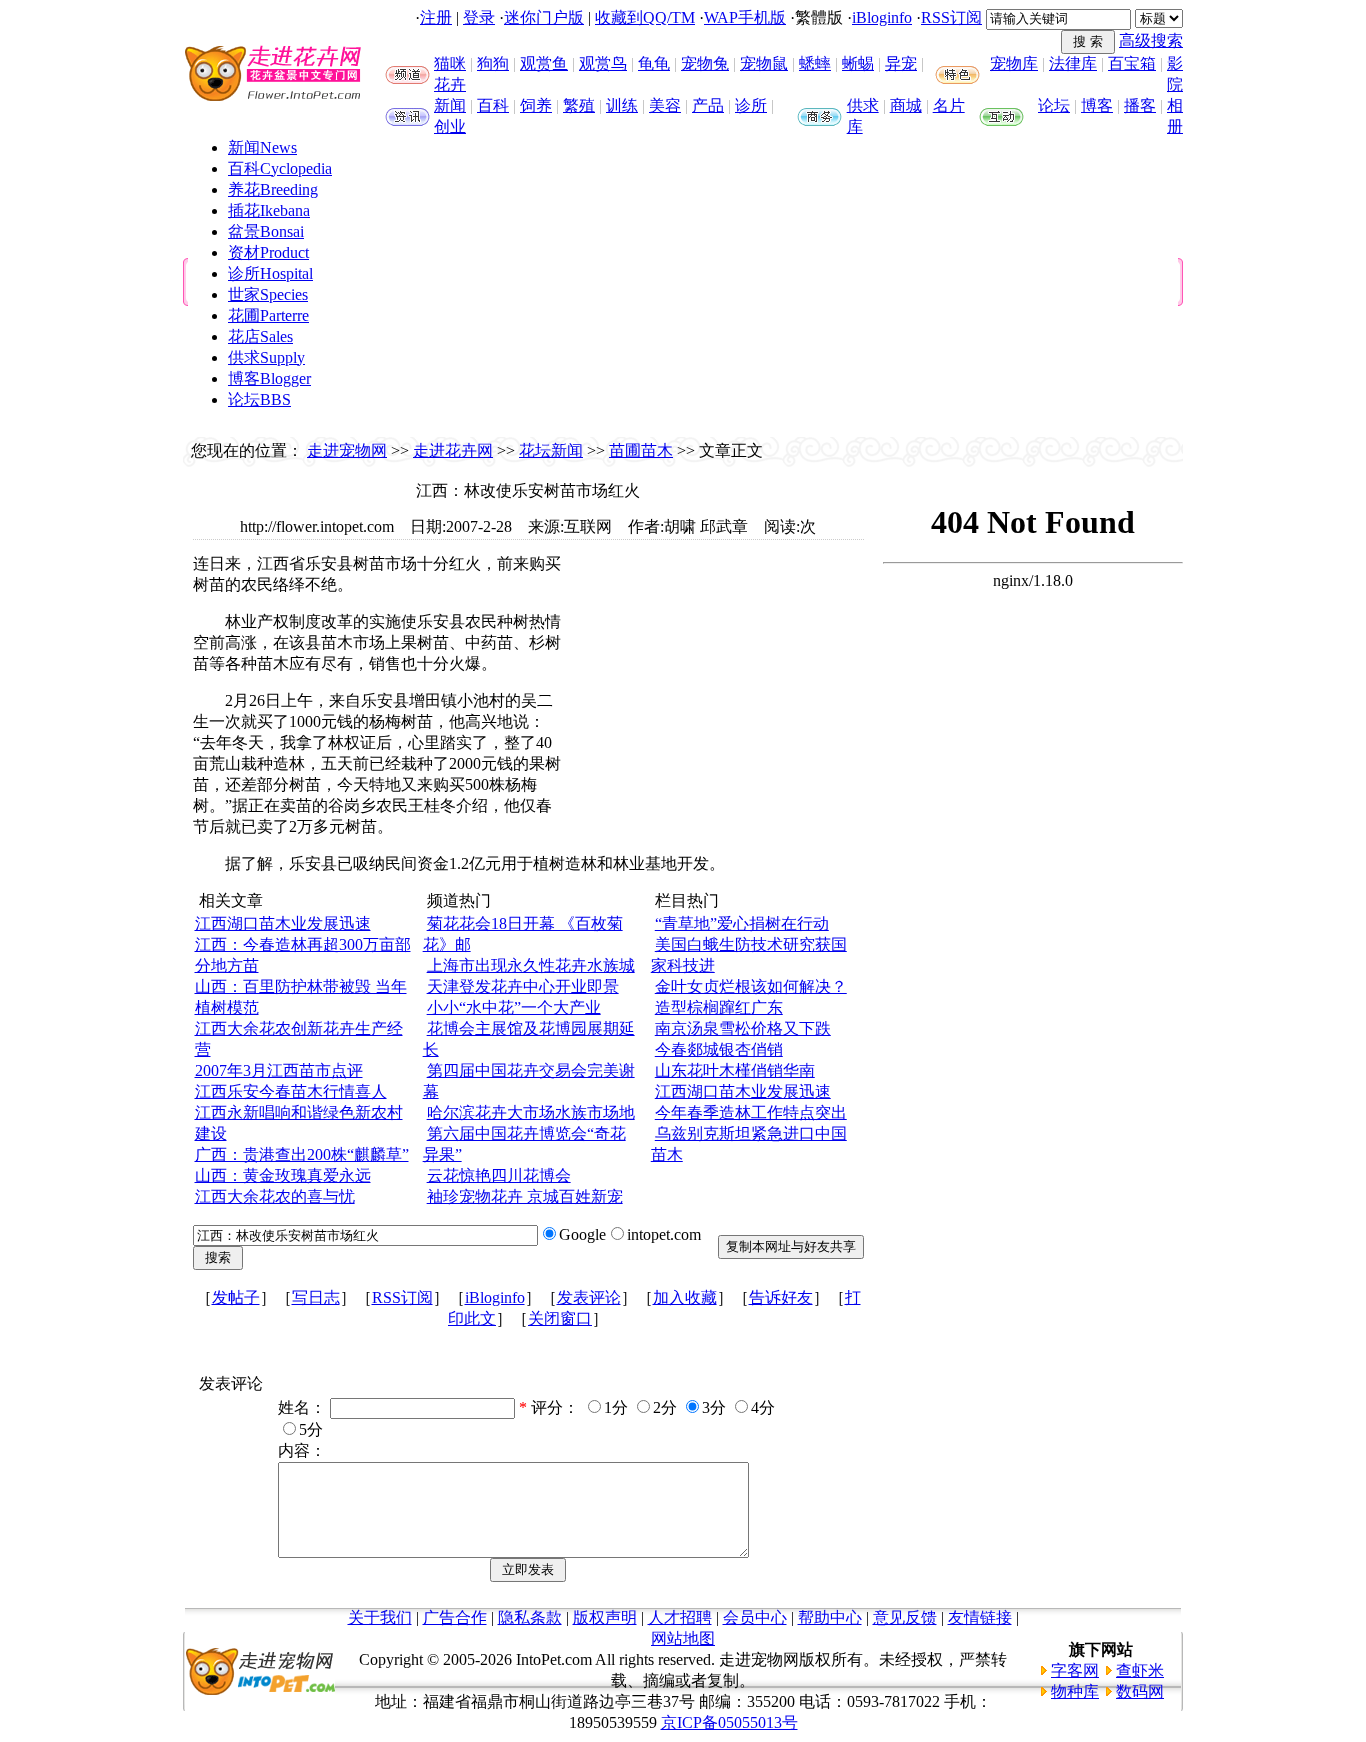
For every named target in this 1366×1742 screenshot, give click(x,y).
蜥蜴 (858, 63)
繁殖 (579, 105)
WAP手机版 (745, 17)
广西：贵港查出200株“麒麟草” (302, 1154)
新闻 (450, 105)
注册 (436, 17)
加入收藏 (685, 1297)
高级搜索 (1151, 40)
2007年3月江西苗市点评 (279, 1070)
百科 (493, 105)
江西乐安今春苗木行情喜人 (291, 1091)
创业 (450, 126)
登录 (479, 17)
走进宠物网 (347, 450)
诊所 (751, 105)
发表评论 (589, 1297)
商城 (906, 105)
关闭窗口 (560, 1318)
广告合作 (455, 1617)
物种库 (1075, 1691)
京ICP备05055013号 (729, 1722)
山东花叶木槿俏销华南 (735, 1070)
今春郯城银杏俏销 (719, 1049)
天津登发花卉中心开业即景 (523, 986)
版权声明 (605, 1617)
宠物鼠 (764, 63)
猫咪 (450, 63)
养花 (273, 189)
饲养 (536, 105)
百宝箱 (1132, 63)
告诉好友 (781, 1297)
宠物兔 (705, 63)
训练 (622, 105)
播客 (1140, 105)
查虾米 (1140, 1670)
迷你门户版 (544, 17)
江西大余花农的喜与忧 (275, 1196)
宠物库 (1014, 63)
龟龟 (654, 63)
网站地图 (683, 1638)
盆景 (266, 231)
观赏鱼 (544, 63)
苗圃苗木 (641, 450)
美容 (665, 105)
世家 (268, 294)
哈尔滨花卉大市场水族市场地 (531, 1112)
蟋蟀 (815, 63)
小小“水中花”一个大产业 (514, 1007)
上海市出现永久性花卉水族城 (531, 965)
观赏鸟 (603, 63)
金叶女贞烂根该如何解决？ (751, 986)
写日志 (316, 1297)
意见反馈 (905, 1617)
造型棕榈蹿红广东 (719, 1007)
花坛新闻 (551, 450)
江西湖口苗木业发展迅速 (283, 923)
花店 (260, 336)
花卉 (450, 84)
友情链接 (980, 1617)
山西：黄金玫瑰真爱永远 (283, 1175)
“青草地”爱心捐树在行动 (742, 923)
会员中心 (755, 1617)
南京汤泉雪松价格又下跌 (743, 1028)
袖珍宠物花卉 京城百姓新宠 (525, 1196)
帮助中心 (830, 1617)
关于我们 (380, 1617)
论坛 (1054, 105)
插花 (269, 210)
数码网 (1140, 1691)
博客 (1097, 105)
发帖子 (236, 1297)
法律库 (1073, 63)
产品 (708, 105)
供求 (863, 105)
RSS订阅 (951, 17)
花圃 (268, 315)
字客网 (1075, 1670)
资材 (268, 252)
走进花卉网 (453, 450)
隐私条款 (530, 1617)
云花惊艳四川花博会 (499, 1175)
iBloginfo (882, 17)
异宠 (901, 63)
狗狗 (493, 63)
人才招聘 (680, 1617)
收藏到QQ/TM (645, 17)
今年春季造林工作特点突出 (751, 1112)
